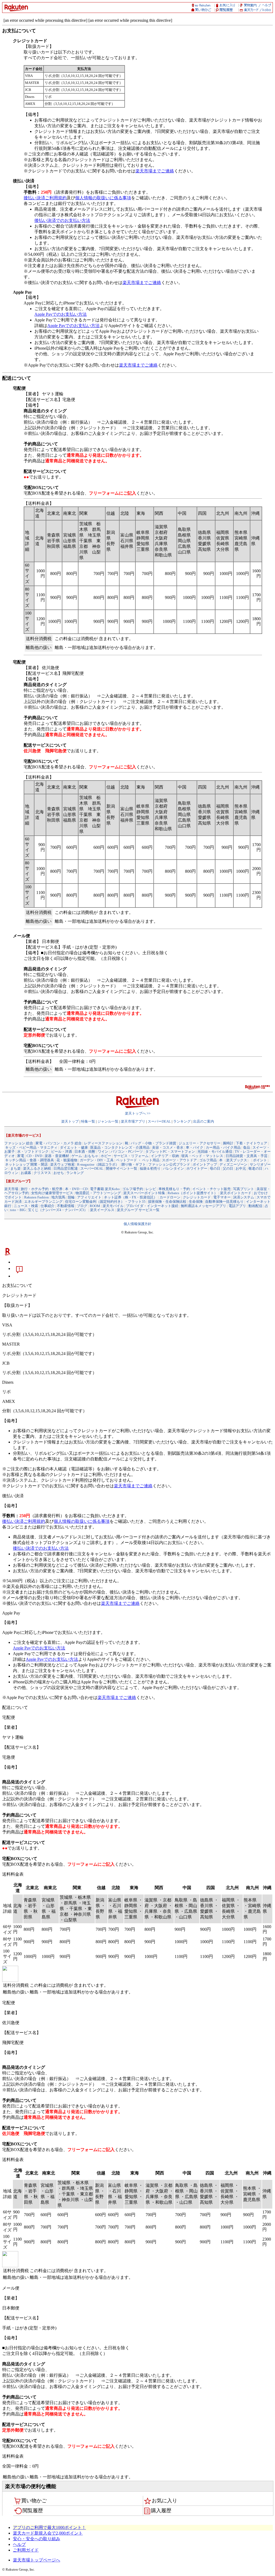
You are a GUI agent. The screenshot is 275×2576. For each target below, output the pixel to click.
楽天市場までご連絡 (155, 171)
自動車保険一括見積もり (224, 1202)
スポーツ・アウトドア (179, 1160)
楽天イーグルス (102, 1210)
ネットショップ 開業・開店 (26, 1164)
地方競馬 (58, 1197)
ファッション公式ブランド (169, 1164)
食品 (247, 1147)
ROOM (95, 1206)
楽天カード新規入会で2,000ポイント (48, 2533)
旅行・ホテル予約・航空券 (42, 1189)
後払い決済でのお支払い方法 (62, 220)
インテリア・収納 (165, 1156)
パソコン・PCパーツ (127, 1152)
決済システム (244, 1197)
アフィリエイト (89, 1197)
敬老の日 (255, 1168)
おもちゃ (91, 1156)
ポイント (260, 1160)
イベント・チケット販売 (211, 1189)
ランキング (182, 1121)
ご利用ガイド (26, 2550)
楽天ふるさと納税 (37, 1168)
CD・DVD (34, 1156)
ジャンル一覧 (108, 1121)
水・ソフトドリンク (33, 1152)
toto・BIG (18, 1210)
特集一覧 (88, 1121)
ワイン (103, 1152)
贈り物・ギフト (134, 1164)
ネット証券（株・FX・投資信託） (131, 1197)
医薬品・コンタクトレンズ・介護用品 (120, 1147)
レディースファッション (103, 1143)
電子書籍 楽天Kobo (105, 1189)
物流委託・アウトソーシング (98, 1193)
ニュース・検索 (26, 1206)
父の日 (228, 1168)
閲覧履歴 (33, 2511)
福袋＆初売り (150, 1168)
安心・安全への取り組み (37, 2539)
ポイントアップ (205, 1164)
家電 (21, 1156)
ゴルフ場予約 (133, 1189)
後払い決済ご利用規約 (45, 198)
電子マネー (222, 1197)
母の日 (215, 1168)
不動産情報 (66, 1206)
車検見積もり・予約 (174, 1189)
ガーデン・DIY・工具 (97, 1160)
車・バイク (195, 1147)
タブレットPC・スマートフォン (170, 1152)
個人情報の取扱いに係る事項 (103, 198)
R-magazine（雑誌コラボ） (98, 1164)
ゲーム (77, 1156)
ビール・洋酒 (61, 1152)
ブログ (82, 1206)
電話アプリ (237, 1206)
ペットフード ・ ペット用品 (138, 1160)
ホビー (106, 1156)
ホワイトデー (197, 1168)
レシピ (151, 1189)
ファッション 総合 (19, 1143)
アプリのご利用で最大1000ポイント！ (49, 2527)
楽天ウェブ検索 (62, 1164)
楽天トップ (70, 1121)
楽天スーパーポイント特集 (144, 1193)
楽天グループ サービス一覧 (138, 1210)
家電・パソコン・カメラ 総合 (59, 1143)
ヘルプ (19, 2544)
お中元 (241, 1168)
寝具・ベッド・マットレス (202, 1156)
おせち (59, 1173)
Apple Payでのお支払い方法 (61, 314)
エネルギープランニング (43, 1202)
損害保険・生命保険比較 (167, 1202)
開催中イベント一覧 (122, 1168)
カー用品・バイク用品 (223, 1147)
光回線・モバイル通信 (215, 1152)
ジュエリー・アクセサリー (200, 1143)
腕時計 (228, 1143)
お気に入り (164, 2501)
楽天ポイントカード (236, 1193)
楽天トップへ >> (138, 1113)
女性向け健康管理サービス (52, 1193)
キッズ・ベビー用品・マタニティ (31, 1147)
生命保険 (196, 1202)
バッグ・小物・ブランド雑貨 (153, 1143)
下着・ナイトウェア (252, 1143)
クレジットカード (197, 1197)
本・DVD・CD (76, 1189)
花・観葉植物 (67, 1160)
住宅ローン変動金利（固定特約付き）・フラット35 (105, 1202)
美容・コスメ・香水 (168, 1147)
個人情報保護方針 (137, 1224)
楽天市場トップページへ (37, 2560)
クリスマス (42, 1173)
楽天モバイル (113, 1206)
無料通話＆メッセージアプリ (203, 1206)
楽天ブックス (237, 1160)
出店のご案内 (204, 1121)
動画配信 (255, 1206)
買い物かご (34, 2501)
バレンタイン (173, 1168)
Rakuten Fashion (37, 1197)
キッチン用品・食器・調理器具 (30, 1160)
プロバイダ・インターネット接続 (152, 1206)
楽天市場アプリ (133, 1121)
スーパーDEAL (159, 1121)
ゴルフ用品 (208, 1160)
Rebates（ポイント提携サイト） (193, 1193)
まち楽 (15, 1168)
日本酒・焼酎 (85, 1152)
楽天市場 (11, 1189)
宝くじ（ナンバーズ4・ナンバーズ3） (58, 1210)
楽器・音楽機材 (57, 1156)
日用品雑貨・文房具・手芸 (247, 1156)
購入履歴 (161, 2511)
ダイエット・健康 (74, 1147)
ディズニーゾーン (233, 1164)
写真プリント (244, 1189)
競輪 (71, 1197)
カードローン (170, 1197)
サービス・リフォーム (131, 1156)
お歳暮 (26, 1173)
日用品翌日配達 (66, 1168)
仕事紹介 (48, 1206)
